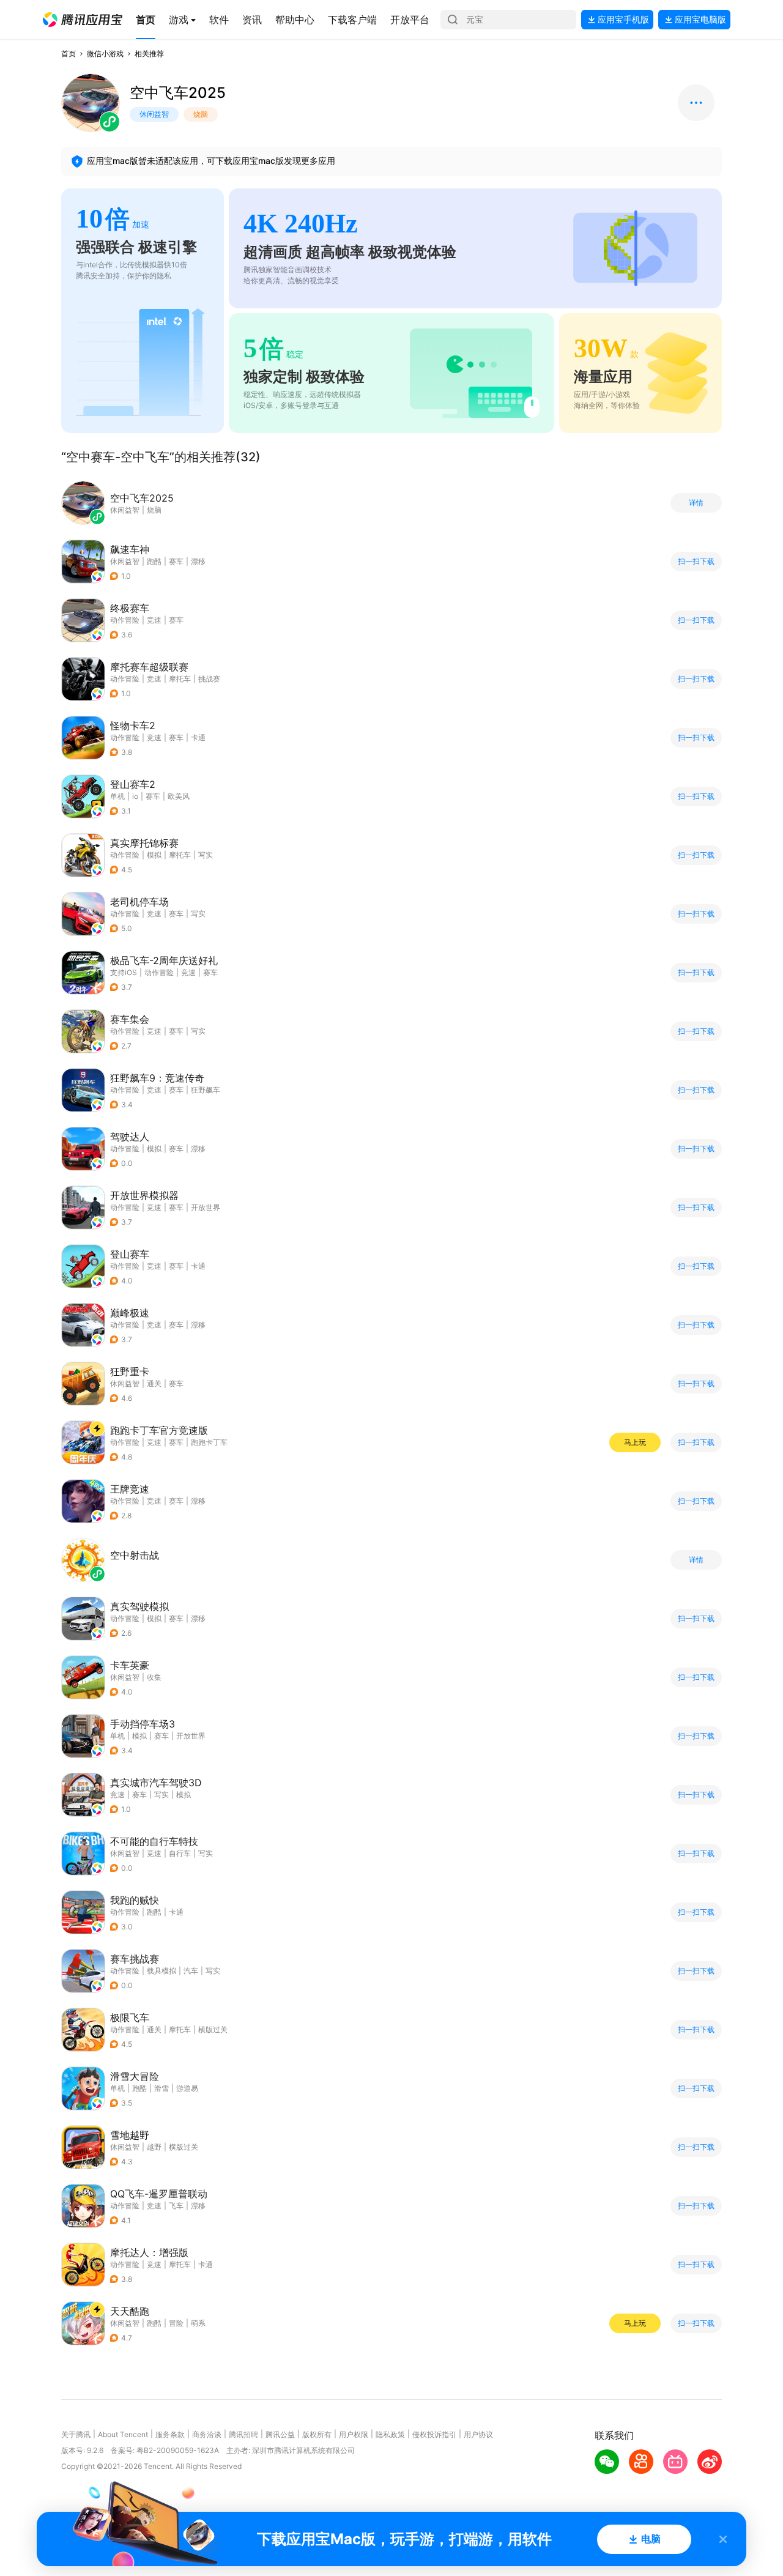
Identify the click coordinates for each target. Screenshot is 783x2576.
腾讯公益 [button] (280, 2434)
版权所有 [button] (317, 2434)
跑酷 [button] (154, 561)
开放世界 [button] (206, 1207)
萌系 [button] (198, 2323)
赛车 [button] (176, 561)
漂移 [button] (198, 561)
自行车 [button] (180, 1853)
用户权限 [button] (354, 2434)
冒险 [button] (176, 2323)
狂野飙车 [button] (206, 1090)
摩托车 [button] (180, 679)
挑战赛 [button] (209, 679)
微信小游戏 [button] (105, 54)
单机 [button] (117, 796)
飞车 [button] (176, 2206)
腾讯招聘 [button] (243, 2434)
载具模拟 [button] (161, 1971)
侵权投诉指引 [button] (434, 2434)
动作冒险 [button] (125, 620)
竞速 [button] (154, 620)
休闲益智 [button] (125, 561)
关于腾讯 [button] (76, 2434)
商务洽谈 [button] (207, 2434)
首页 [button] (69, 54)
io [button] (135, 796)
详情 (696, 503)
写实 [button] (206, 855)
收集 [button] (154, 1677)
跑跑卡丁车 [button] (209, 1442)
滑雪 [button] (161, 2088)
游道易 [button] (187, 2088)
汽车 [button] (191, 1971)
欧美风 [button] (179, 796)
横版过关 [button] (213, 2029)
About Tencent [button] (123, 2434)
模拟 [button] (154, 855)
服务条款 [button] (170, 2434)
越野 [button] (154, 2147)
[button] (83, 20)
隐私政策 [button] (390, 2434)
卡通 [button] (198, 737)
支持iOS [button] (124, 972)
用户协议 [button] (478, 2434)
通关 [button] (154, 1383)
